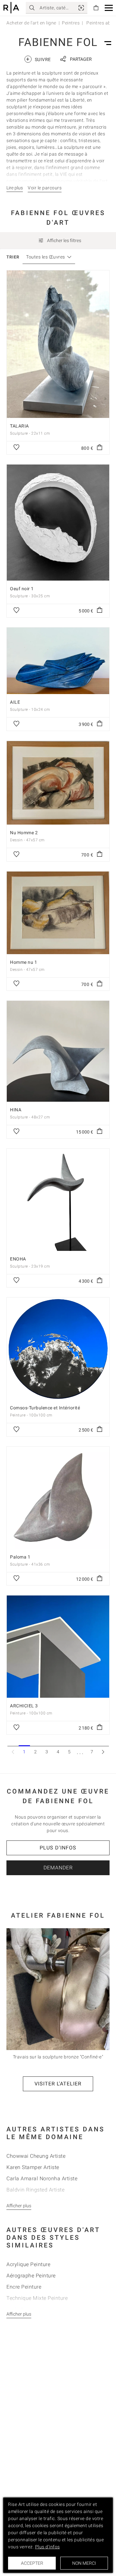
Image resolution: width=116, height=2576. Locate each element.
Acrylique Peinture (28, 2264)
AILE (15, 702)
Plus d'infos (58, 1848)
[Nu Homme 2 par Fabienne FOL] (58, 783)
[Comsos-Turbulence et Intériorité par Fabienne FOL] (58, 1349)
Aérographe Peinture (31, 2276)
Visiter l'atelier (58, 2084)
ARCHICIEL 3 (24, 1706)
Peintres (71, 23)
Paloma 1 (20, 1557)
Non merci (84, 2563)
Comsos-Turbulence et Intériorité (45, 1408)
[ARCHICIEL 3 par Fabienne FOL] (58, 1647)
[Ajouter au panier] (100, 448)
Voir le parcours (45, 188)
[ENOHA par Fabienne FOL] (58, 1200)
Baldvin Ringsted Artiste (35, 2190)
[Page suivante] (103, 1752)
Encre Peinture (24, 2287)
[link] (81, 8)
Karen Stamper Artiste (33, 2167)
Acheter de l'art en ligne (31, 23)
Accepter (32, 2563)
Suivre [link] (38, 59)
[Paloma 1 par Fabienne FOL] (58, 1498)
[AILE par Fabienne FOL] (58, 661)
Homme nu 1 (24, 962)
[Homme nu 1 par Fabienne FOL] (58, 913)
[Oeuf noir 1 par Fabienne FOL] (58, 523)
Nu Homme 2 (24, 833)
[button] (109, 8)
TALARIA (19, 426)
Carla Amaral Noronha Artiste (42, 2178)
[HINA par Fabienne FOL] (58, 1051)
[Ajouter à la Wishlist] (16, 448)
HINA (16, 1110)
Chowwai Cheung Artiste (36, 2156)
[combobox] (46, 257)
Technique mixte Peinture (37, 2298)
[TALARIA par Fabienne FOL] (58, 344)
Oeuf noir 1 (22, 589)
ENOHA (18, 1259)
